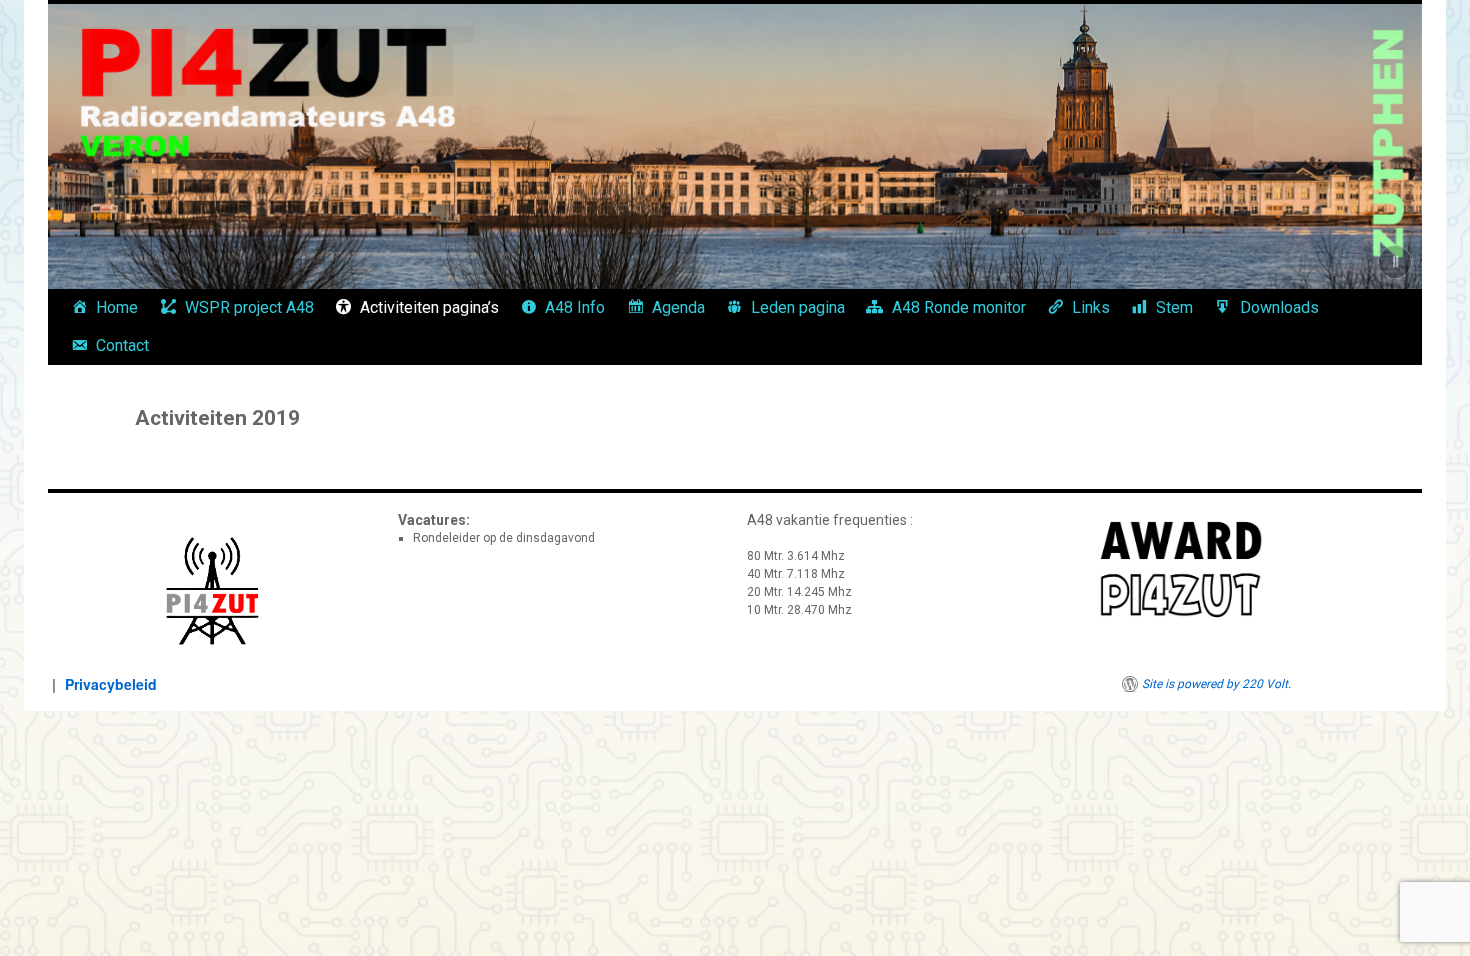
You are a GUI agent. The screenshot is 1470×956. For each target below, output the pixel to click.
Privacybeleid (111, 684)
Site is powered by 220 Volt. (1216, 684)
